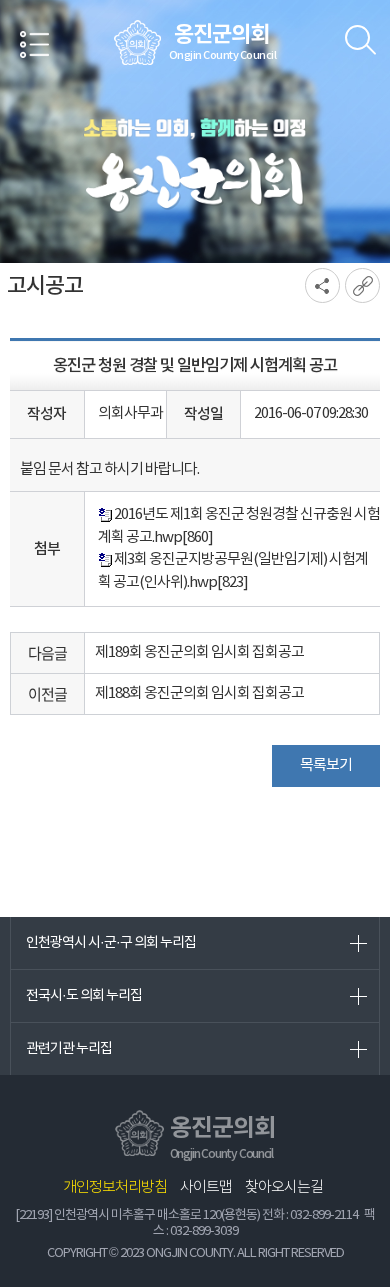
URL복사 (362, 285)
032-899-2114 (324, 1215)
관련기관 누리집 (69, 1049)
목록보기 (326, 765)
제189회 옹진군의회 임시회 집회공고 (199, 652)
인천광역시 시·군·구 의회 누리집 (111, 943)
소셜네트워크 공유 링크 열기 (322, 285)
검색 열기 (360, 40)
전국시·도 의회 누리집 (84, 996)
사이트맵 (206, 1187)
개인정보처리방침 (115, 1187)
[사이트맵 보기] (35, 48)
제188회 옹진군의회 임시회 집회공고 (199, 693)
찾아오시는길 (284, 1187)
